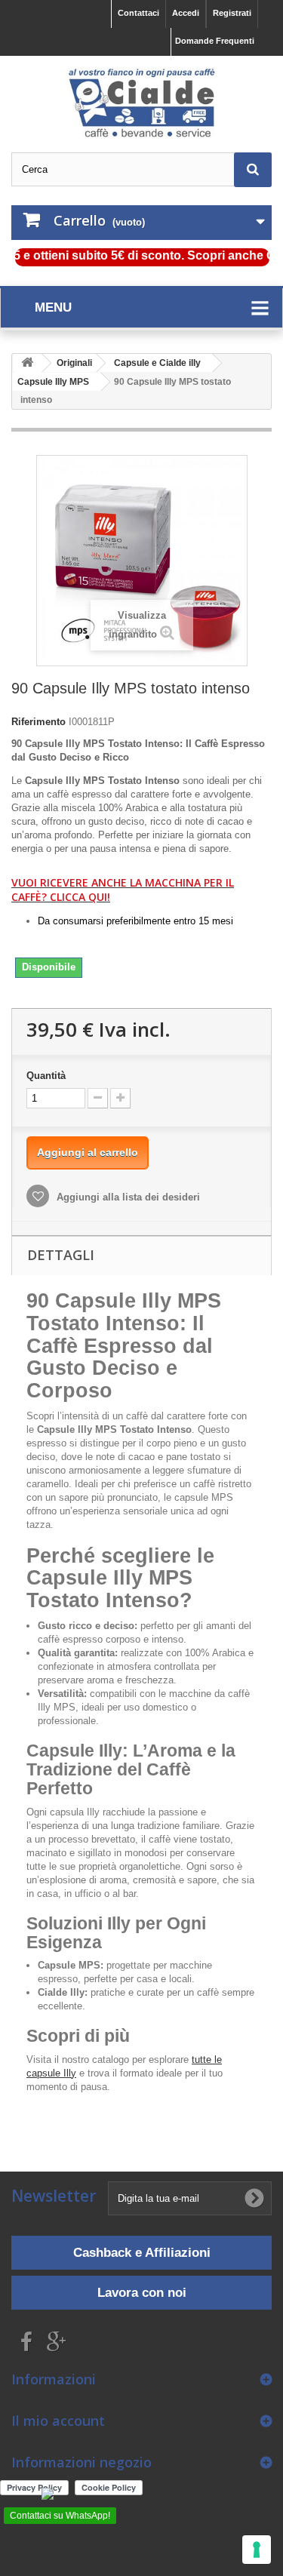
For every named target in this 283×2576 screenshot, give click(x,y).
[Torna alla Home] (27, 363)
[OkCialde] (141, 103)
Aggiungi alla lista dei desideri (127, 1197)
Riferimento (38, 722)
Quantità (46, 1076)
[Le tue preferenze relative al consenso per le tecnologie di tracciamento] (257, 2550)
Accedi (186, 13)
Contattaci (138, 13)
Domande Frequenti (215, 41)
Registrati (232, 13)
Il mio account (58, 2421)
